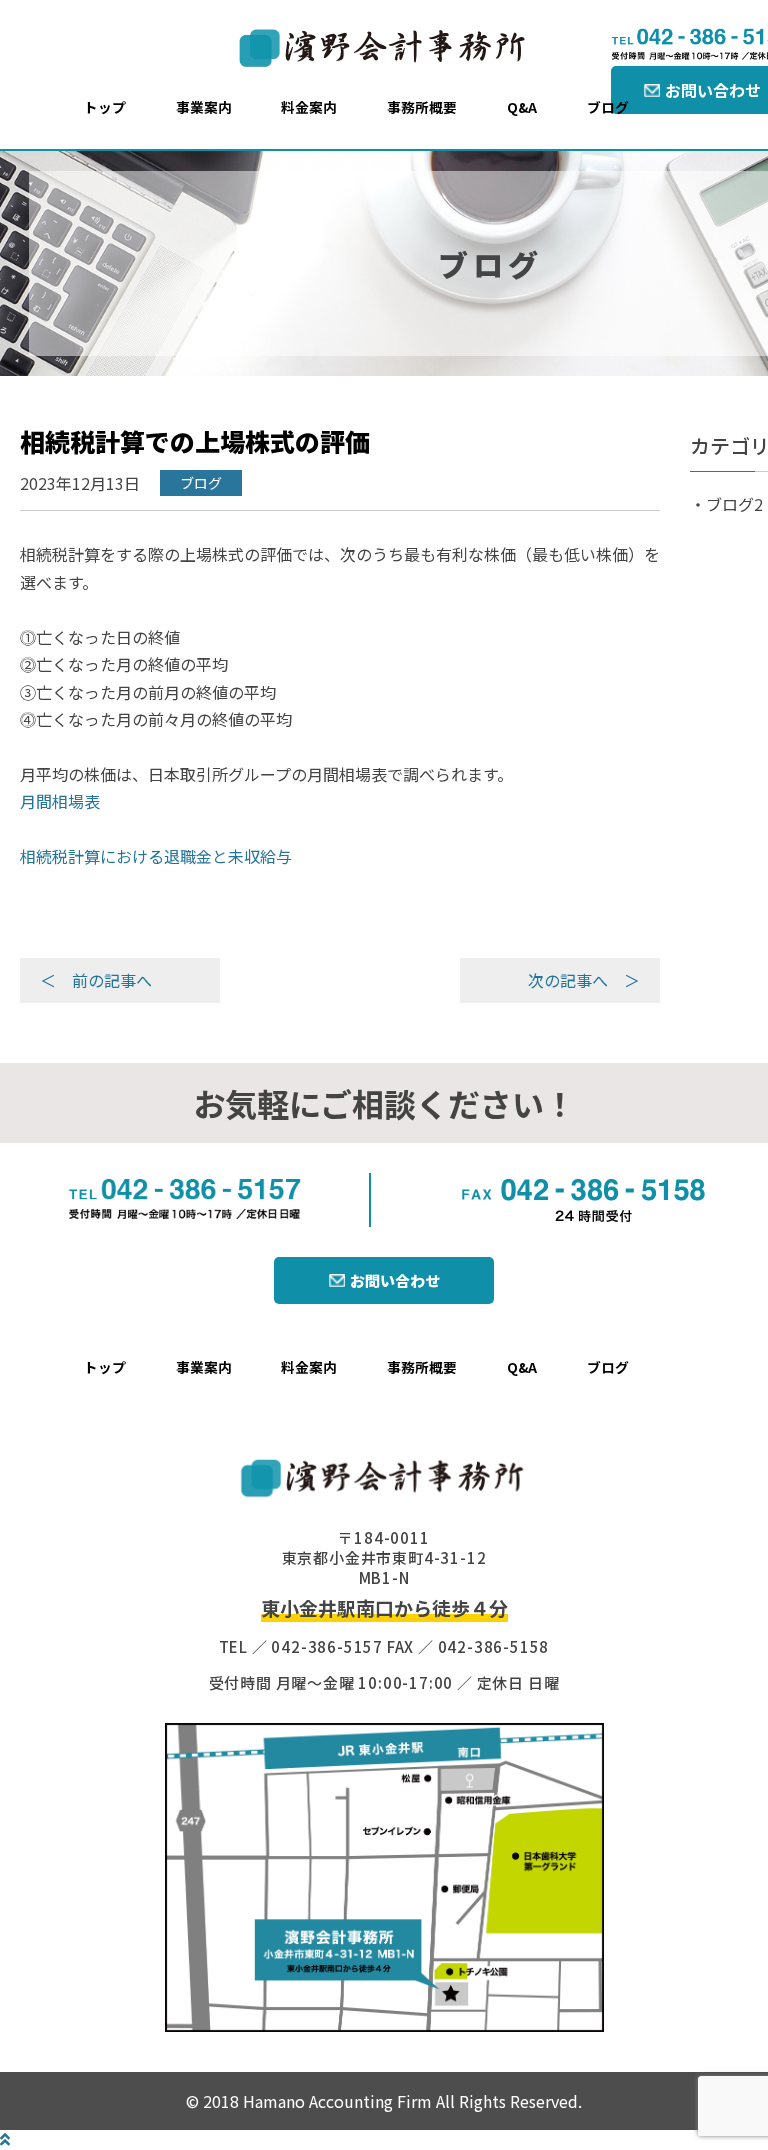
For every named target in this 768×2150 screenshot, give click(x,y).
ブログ (608, 107)
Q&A (522, 107)
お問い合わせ (395, 1280)
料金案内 (309, 107)
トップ (105, 107)
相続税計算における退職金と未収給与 (156, 856)
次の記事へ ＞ (584, 980)
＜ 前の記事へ (96, 980)
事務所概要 (422, 107)
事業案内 (204, 107)
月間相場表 (60, 801)
